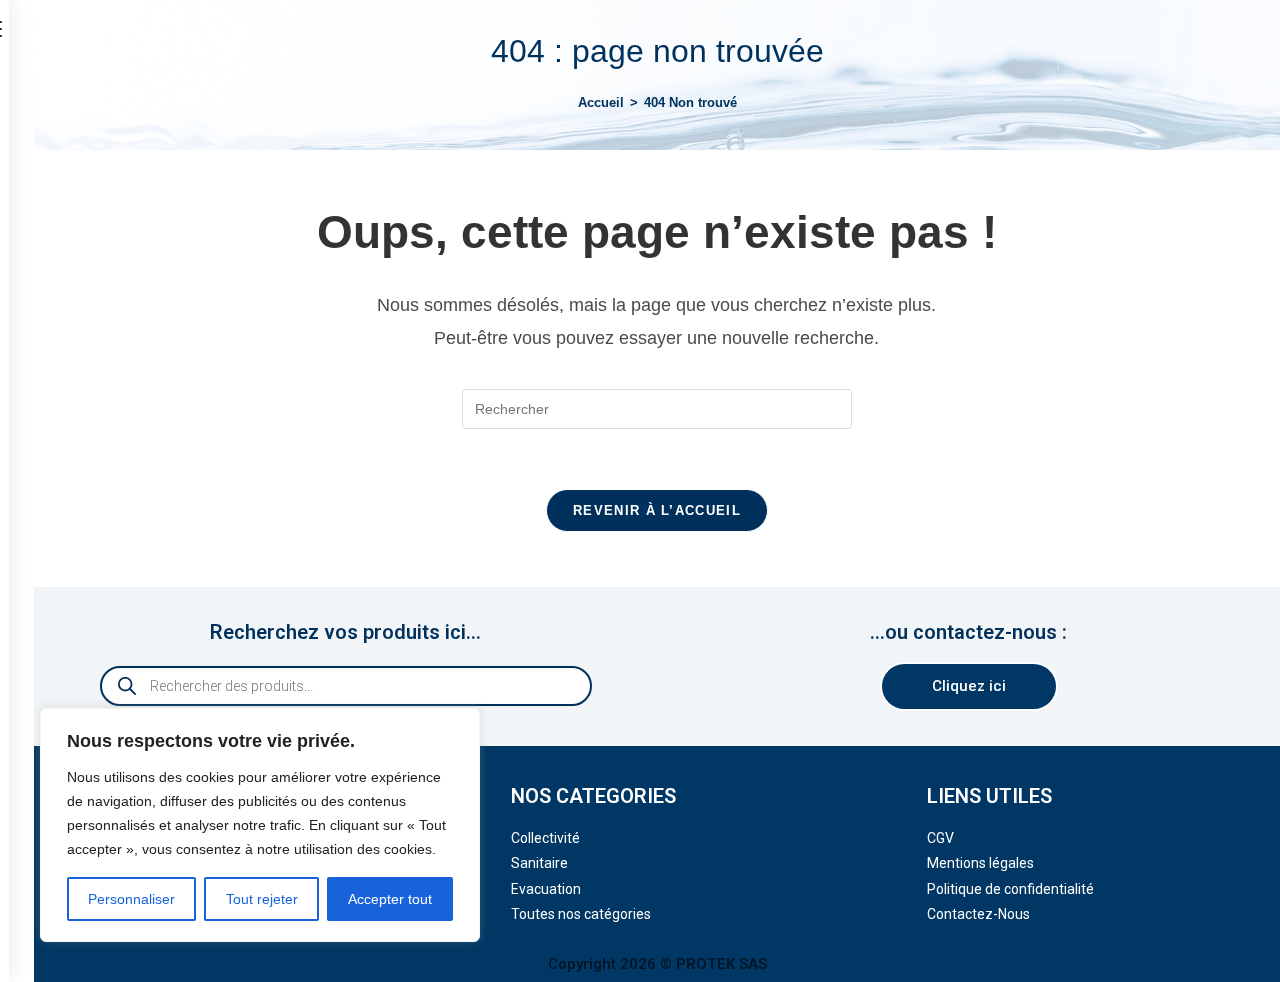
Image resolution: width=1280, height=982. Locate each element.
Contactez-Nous (978, 914)
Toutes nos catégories (581, 914)
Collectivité (545, 838)
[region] (260, 825)
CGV (940, 838)
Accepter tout (390, 899)
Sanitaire (539, 863)
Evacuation (546, 889)
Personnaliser (131, 899)
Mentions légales (980, 863)
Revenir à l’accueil (657, 510)
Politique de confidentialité (1010, 889)
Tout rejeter (262, 899)
